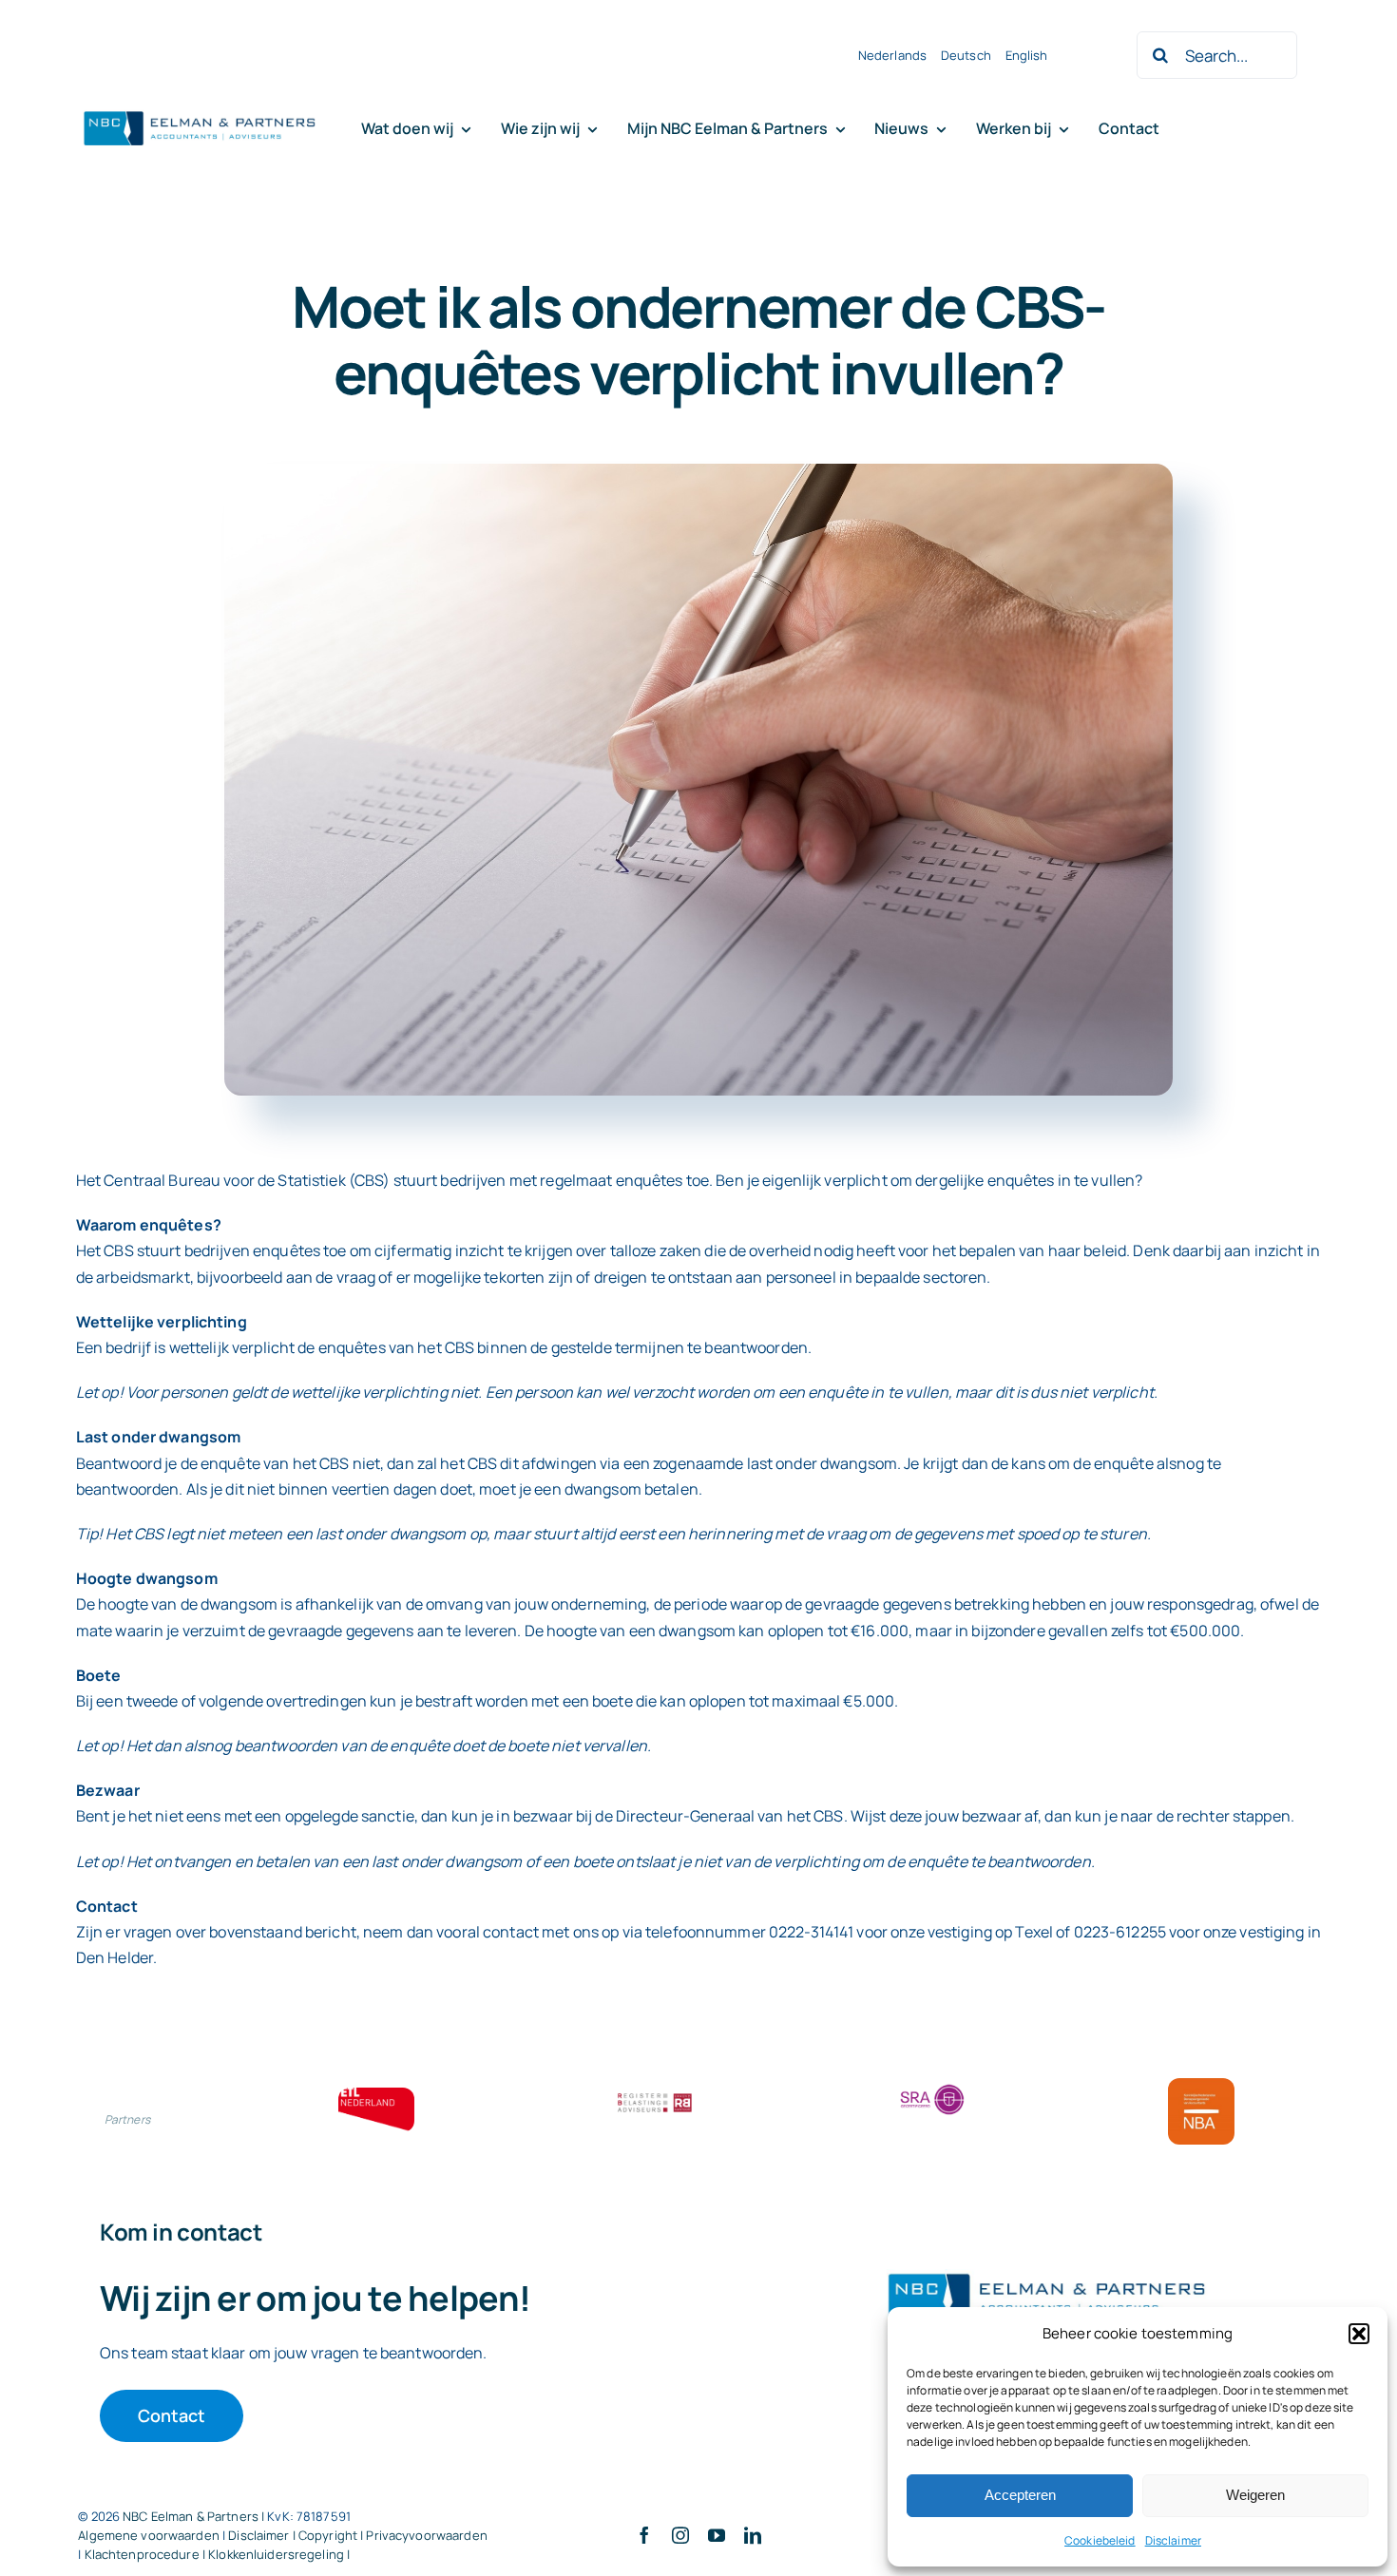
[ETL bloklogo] (376, 2095)
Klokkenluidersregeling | (279, 2554)
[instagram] (680, 2535)
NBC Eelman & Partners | (195, 2516)
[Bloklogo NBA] (1201, 2086)
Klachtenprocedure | (147, 2554)
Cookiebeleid (1100, 2540)
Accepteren (1020, 2495)
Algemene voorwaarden (149, 2535)
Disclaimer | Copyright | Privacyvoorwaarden (358, 2535)
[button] (1359, 2334)
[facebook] (644, 2535)
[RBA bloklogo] (655, 2095)
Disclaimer (1173, 2540)
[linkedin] (753, 2535)
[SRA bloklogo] (932, 2086)
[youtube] (717, 2535)
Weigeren (1255, 2495)
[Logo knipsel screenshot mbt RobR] (200, 112)
